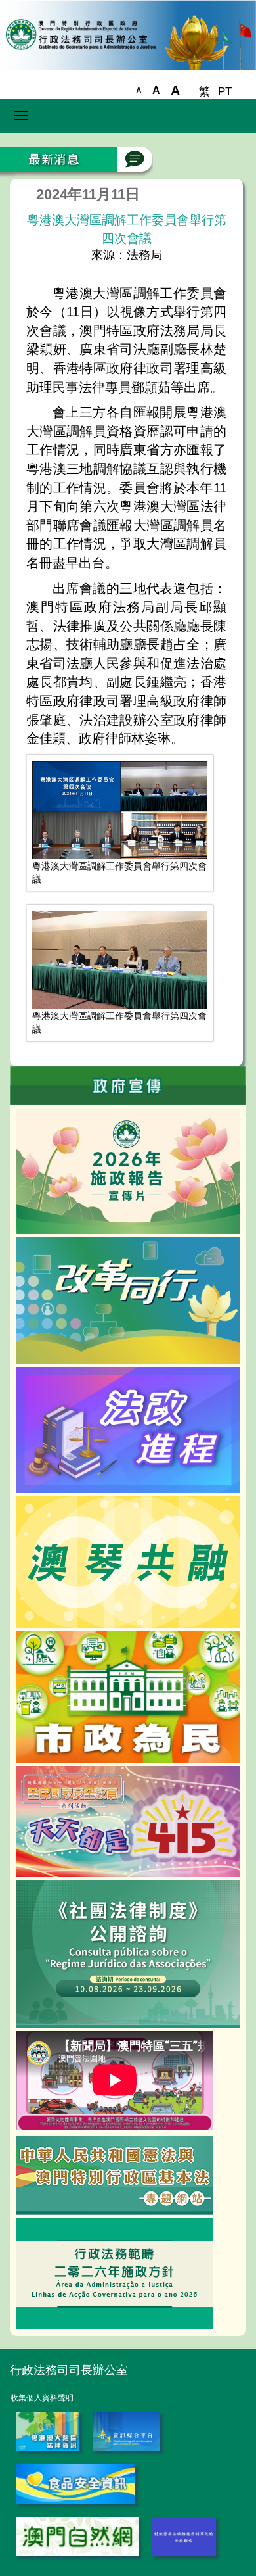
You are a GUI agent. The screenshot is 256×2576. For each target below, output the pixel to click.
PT (225, 92)
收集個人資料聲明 (42, 2398)
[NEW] (128, 1696)
